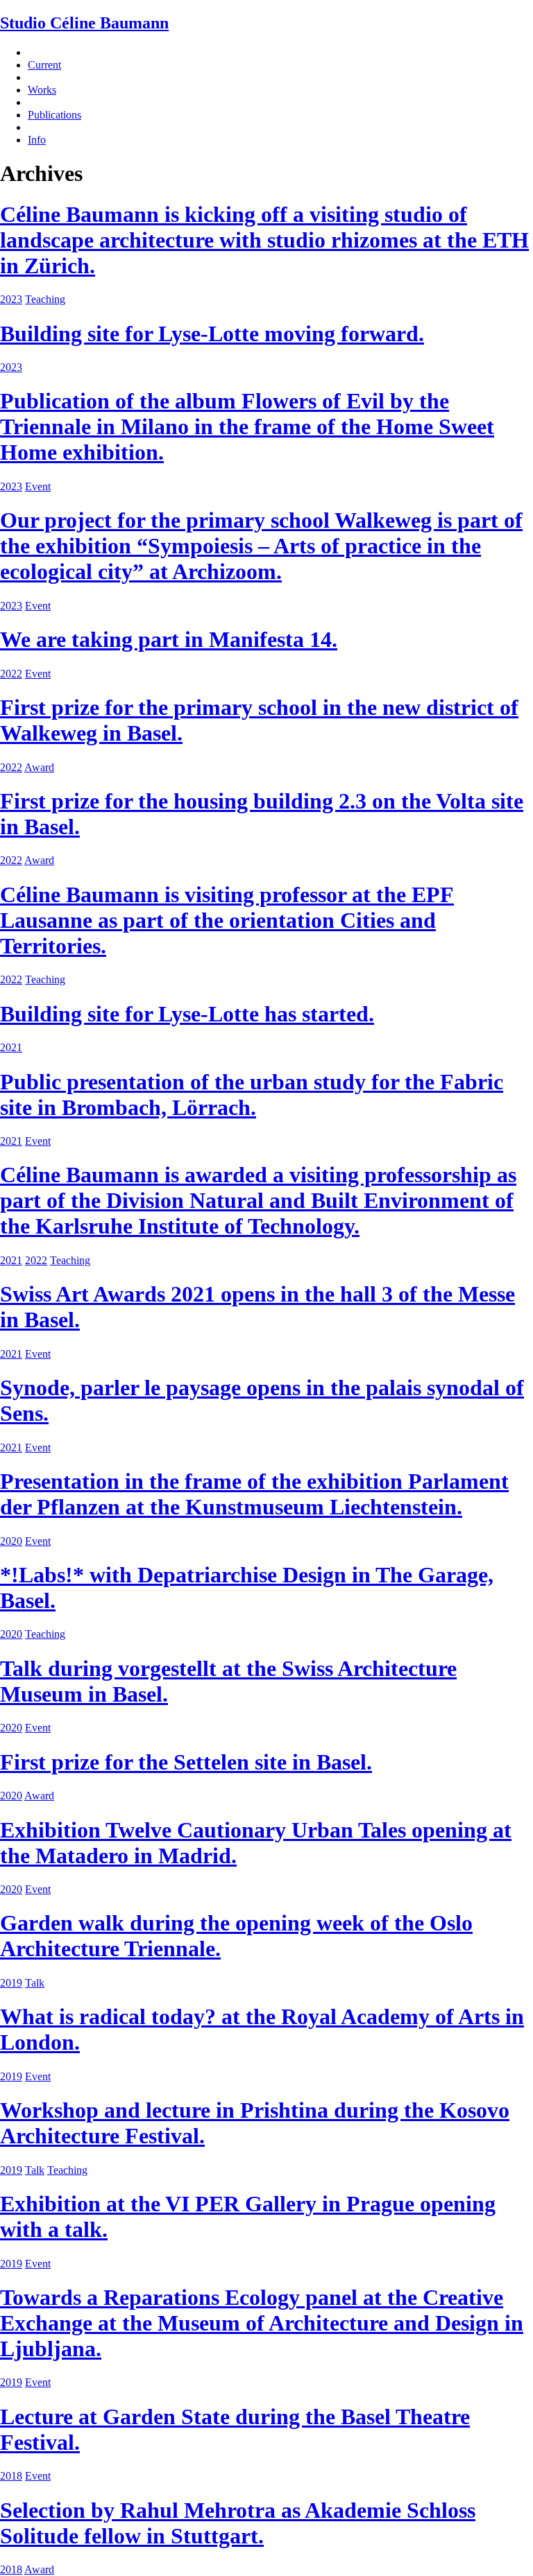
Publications (54, 115)
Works (42, 90)
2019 (11, 1983)
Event (38, 486)
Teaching (45, 299)
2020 (11, 1541)
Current (44, 65)
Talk (35, 1983)
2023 (11, 299)
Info (37, 140)
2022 (11, 674)
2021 (11, 1047)
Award (39, 767)
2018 (11, 2476)
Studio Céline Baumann (84, 23)
